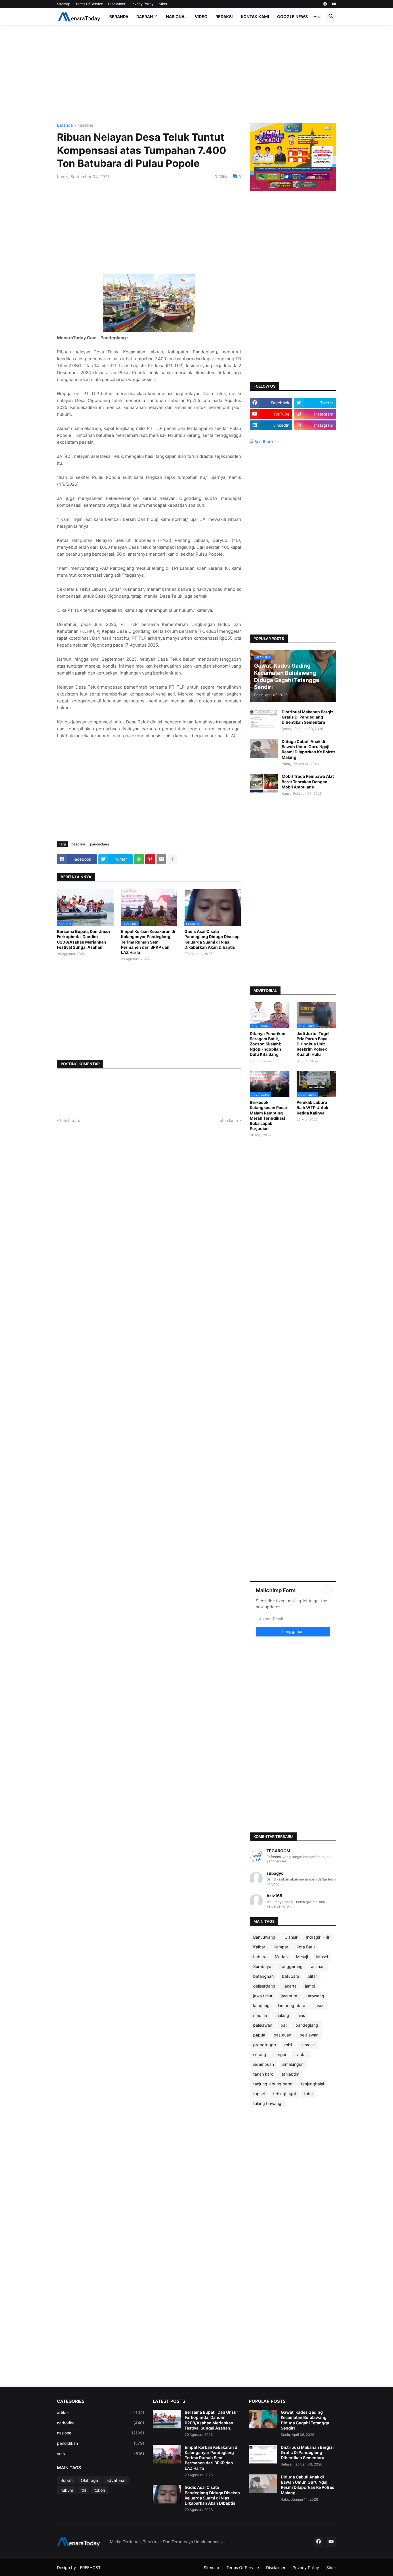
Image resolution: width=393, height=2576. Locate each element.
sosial (101, 2454)
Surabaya (262, 1966)
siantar (301, 2054)
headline (85, 125)
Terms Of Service (89, 4)
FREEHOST (90, 2568)
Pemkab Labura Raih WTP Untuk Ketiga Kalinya (312, 1107)
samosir (308, 2045)
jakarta (290, 1986)
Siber (163, 4)
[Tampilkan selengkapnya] (173, 859)
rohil (288, 2045)
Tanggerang (291, 1966)
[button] (317, 17)
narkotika (101, 2423)
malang (282, 2015)
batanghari (263, 1976)
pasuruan (282, 2035)
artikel (101, 2412)
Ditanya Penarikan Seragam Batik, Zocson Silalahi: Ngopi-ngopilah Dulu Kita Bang (268, 1044)
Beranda (119, 17)
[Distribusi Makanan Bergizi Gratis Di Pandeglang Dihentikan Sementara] (264, 719)
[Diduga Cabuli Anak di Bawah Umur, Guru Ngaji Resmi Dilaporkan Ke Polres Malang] (264, 748)
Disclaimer (117, 4)
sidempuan (264, 2064)
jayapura (289, 1996)
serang (260, 2054)
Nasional (176, 17)
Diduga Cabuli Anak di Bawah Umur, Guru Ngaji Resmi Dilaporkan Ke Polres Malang (309, 749)
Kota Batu (306, 1947)
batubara (291, 1976)
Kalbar (259, 1947)
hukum (67, 2490)
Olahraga (89, 2480)
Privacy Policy (142, 4)
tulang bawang (267, 2103)
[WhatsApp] (139, 859)
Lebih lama (228, 1120)
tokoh (100, 2490)
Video (201, 17)
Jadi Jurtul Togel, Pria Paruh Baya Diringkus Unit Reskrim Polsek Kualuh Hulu (314, 1044)
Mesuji (302, 1957)
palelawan (263, 2025)
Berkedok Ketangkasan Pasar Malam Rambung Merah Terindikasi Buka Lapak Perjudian (269, 1115)
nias (301, 2015)
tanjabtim (290, 2074)
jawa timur (263, 1996)
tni (84, 2490)
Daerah (145, 17)
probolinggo (265, 2045)
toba (308, 2094)
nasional (101, 2433)
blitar (312, 1976)
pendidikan (101, 2443)
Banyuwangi (265, 1937)
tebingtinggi (284, 2094)
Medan (281, 1957)
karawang (315, 1996)
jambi (310, 1986)
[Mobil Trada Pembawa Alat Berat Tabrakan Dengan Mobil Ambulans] (264, 783)
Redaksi (224, 17)
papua (259, 2035)
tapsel (259, 2094)
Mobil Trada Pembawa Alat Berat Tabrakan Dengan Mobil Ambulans (308, 781)
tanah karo (263, 2074)
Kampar (281, 1947)
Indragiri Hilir (318, 1937)
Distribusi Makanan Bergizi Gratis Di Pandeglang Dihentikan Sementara (308, 717)
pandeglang (100, 844)
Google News (292, 17)
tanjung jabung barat (273, 2084)
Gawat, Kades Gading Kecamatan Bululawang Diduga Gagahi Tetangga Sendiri (305, 2420)
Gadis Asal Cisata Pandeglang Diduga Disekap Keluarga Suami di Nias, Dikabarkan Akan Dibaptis (212, 939)
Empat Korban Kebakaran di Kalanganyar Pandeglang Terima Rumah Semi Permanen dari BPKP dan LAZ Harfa (148, 942)
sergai (280, 2054)
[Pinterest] (150, 859)
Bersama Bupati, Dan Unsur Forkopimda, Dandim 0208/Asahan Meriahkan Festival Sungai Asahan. (84, 939)
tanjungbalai (312, 2084)
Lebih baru (70, 1120)
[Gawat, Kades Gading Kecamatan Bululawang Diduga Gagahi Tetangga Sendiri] (263, 2419)
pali (284, 2025)
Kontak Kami (255, 17)
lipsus (319, 2006)
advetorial (116, 2480)
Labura (260, 1957)
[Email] (161, 859)
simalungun (293, 2064)
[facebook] (325, 4)
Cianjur (291, 1937)
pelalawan (309, 2035)
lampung (261, 2006)
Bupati (66, 2480)
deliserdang (264, 1986)
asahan (318, 1966)
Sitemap (64, 4)
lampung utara (292, 2006)
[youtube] (334, 4)
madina (260, 2015)
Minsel (322, 1957)
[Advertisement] (197, 74)
